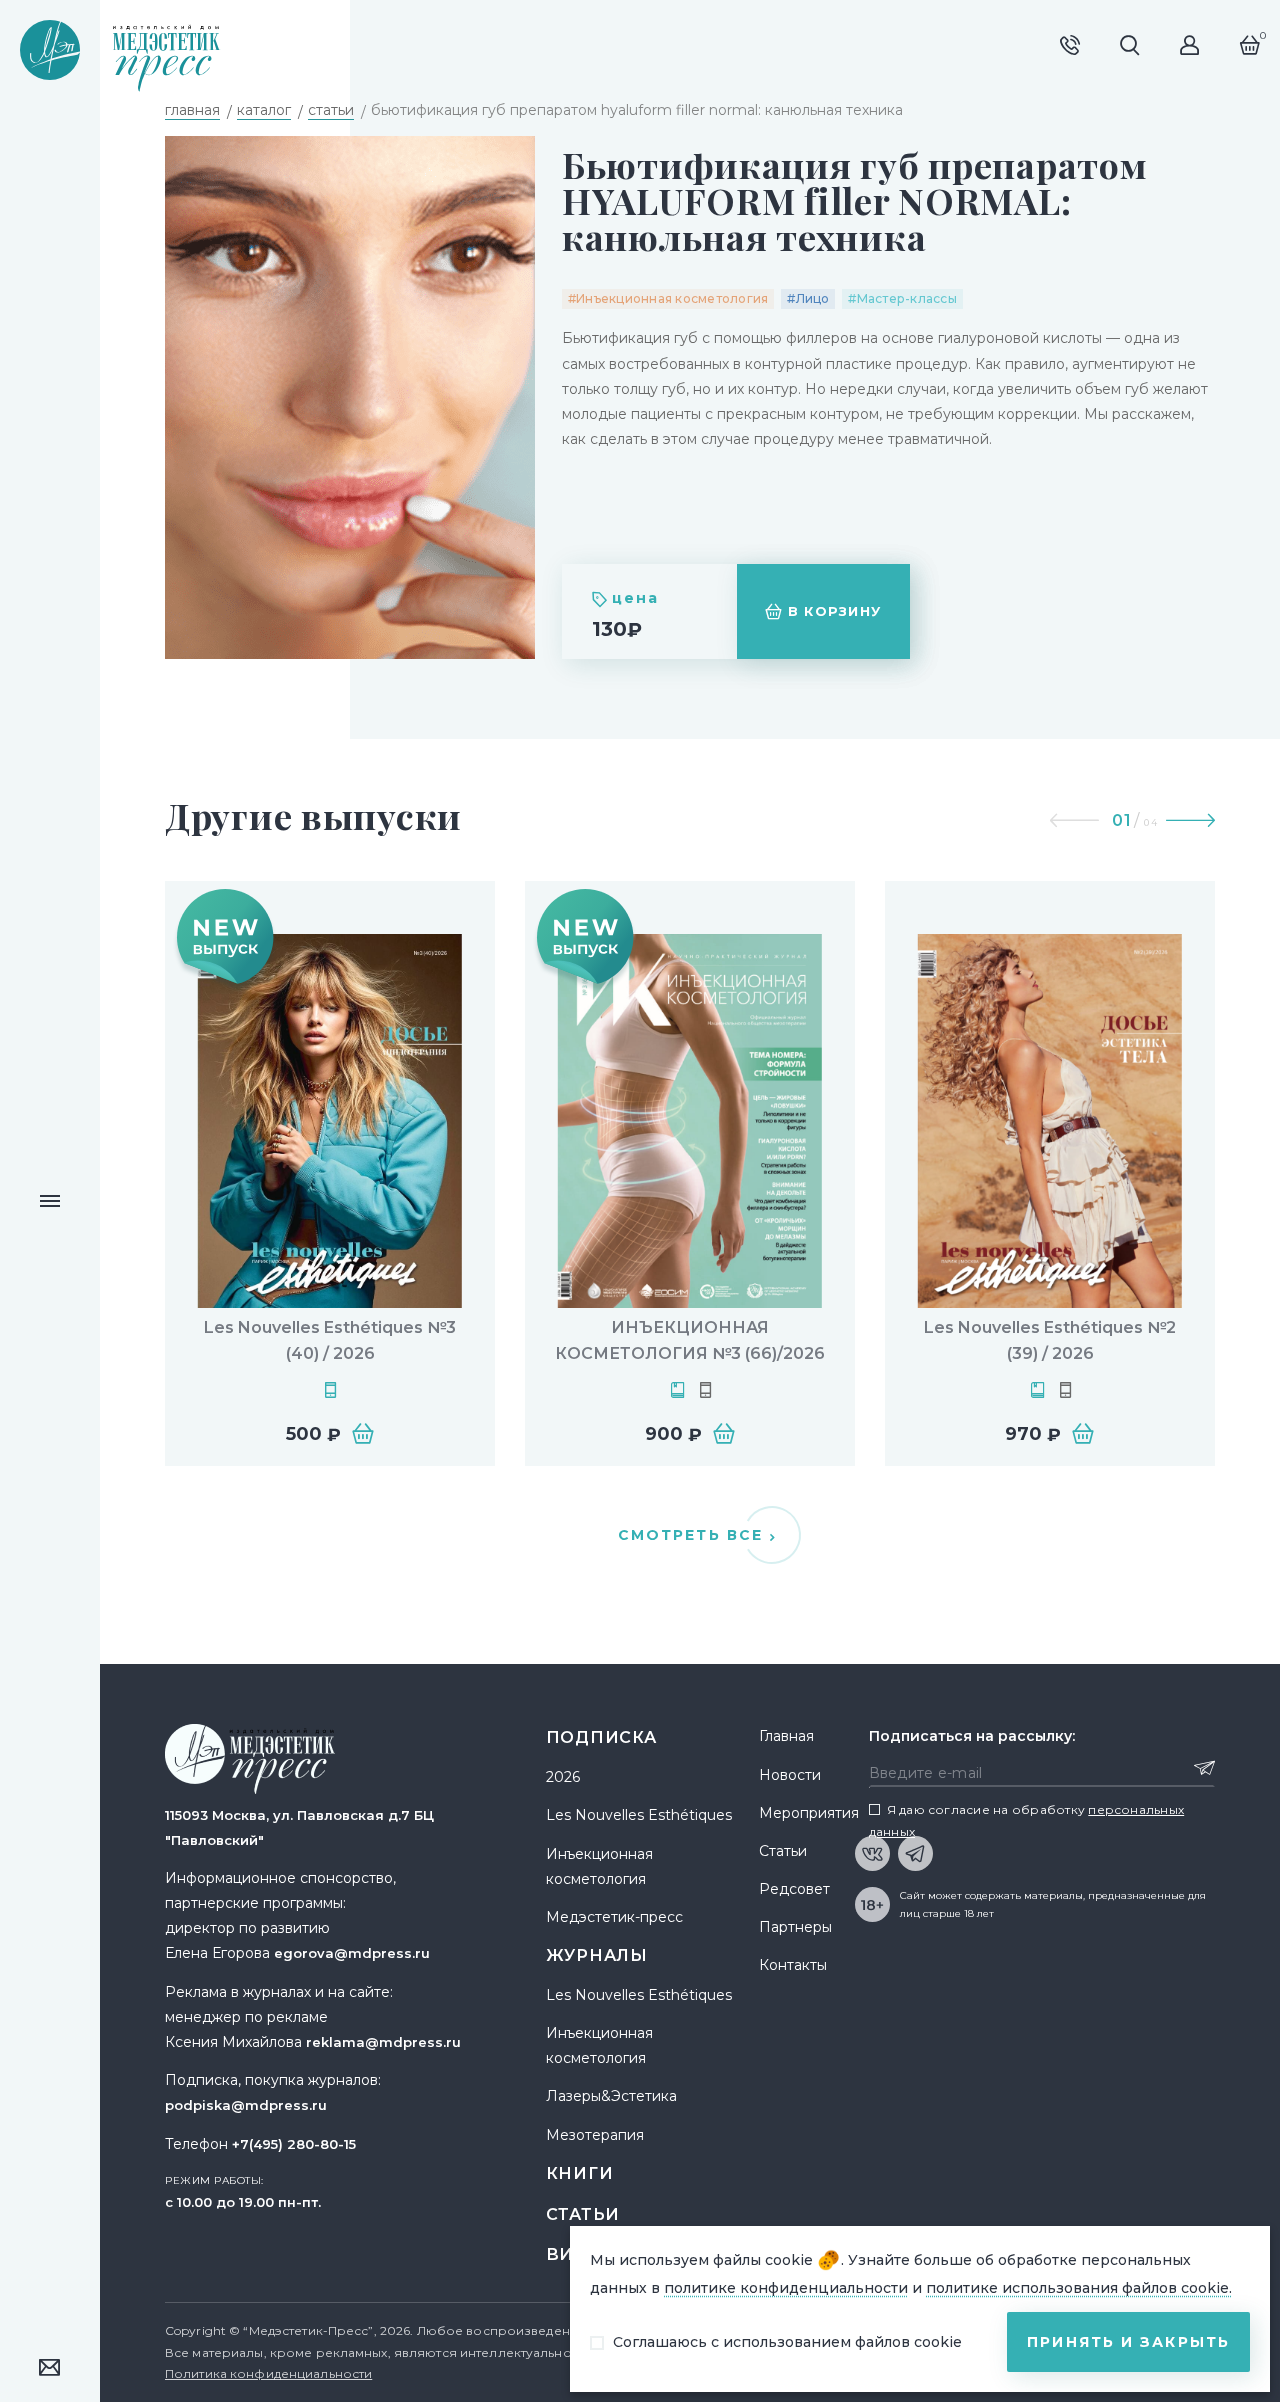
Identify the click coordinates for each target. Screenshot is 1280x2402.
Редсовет (794, 1889)
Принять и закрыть (1128, 2342)
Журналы (597, 1955)
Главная (786, 1736)
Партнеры (795, 1927)
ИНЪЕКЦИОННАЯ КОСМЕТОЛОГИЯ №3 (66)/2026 (690, 1340)
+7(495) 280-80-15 (294, 2144)
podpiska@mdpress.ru (246, 2105)
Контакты (793, 1965)
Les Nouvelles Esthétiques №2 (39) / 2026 (1050, 1340)
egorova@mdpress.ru (352, 1953)
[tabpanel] (330, 1173)
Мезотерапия (595, 2135)
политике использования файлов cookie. (1079, 2288)
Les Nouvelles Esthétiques (639, 1815)
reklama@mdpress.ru (383, 2042)
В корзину (835, 611)
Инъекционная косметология (599, 1866)
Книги (580, 2173)
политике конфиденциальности (786, 2288)
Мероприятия (809, 1813)
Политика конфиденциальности (268, 2373)
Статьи (583, 2214)
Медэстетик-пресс (614, 1917)
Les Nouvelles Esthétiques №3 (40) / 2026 (330, 1340)
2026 (563, 1777)
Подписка (601, 1737)
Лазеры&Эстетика (611, 2096)
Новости (790, 1775)
